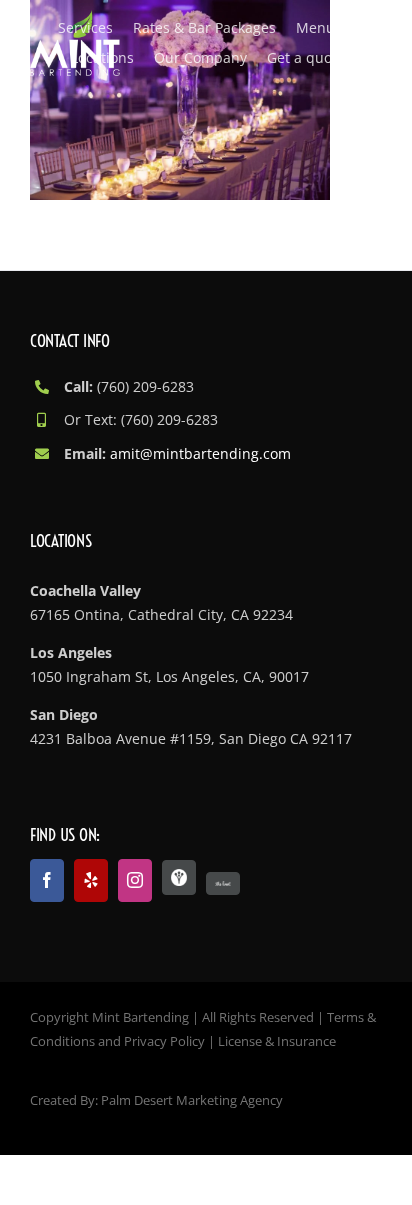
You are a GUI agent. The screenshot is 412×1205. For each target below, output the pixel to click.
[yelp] (91, 880)
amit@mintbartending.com (200, 453)
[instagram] (135, 880)
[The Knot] (223, 883)
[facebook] (47, 880)
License (240, 1041)
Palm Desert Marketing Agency (192, 1100)
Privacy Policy (164, 1041)
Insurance (306, 1041)
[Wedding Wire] (179, 877)
